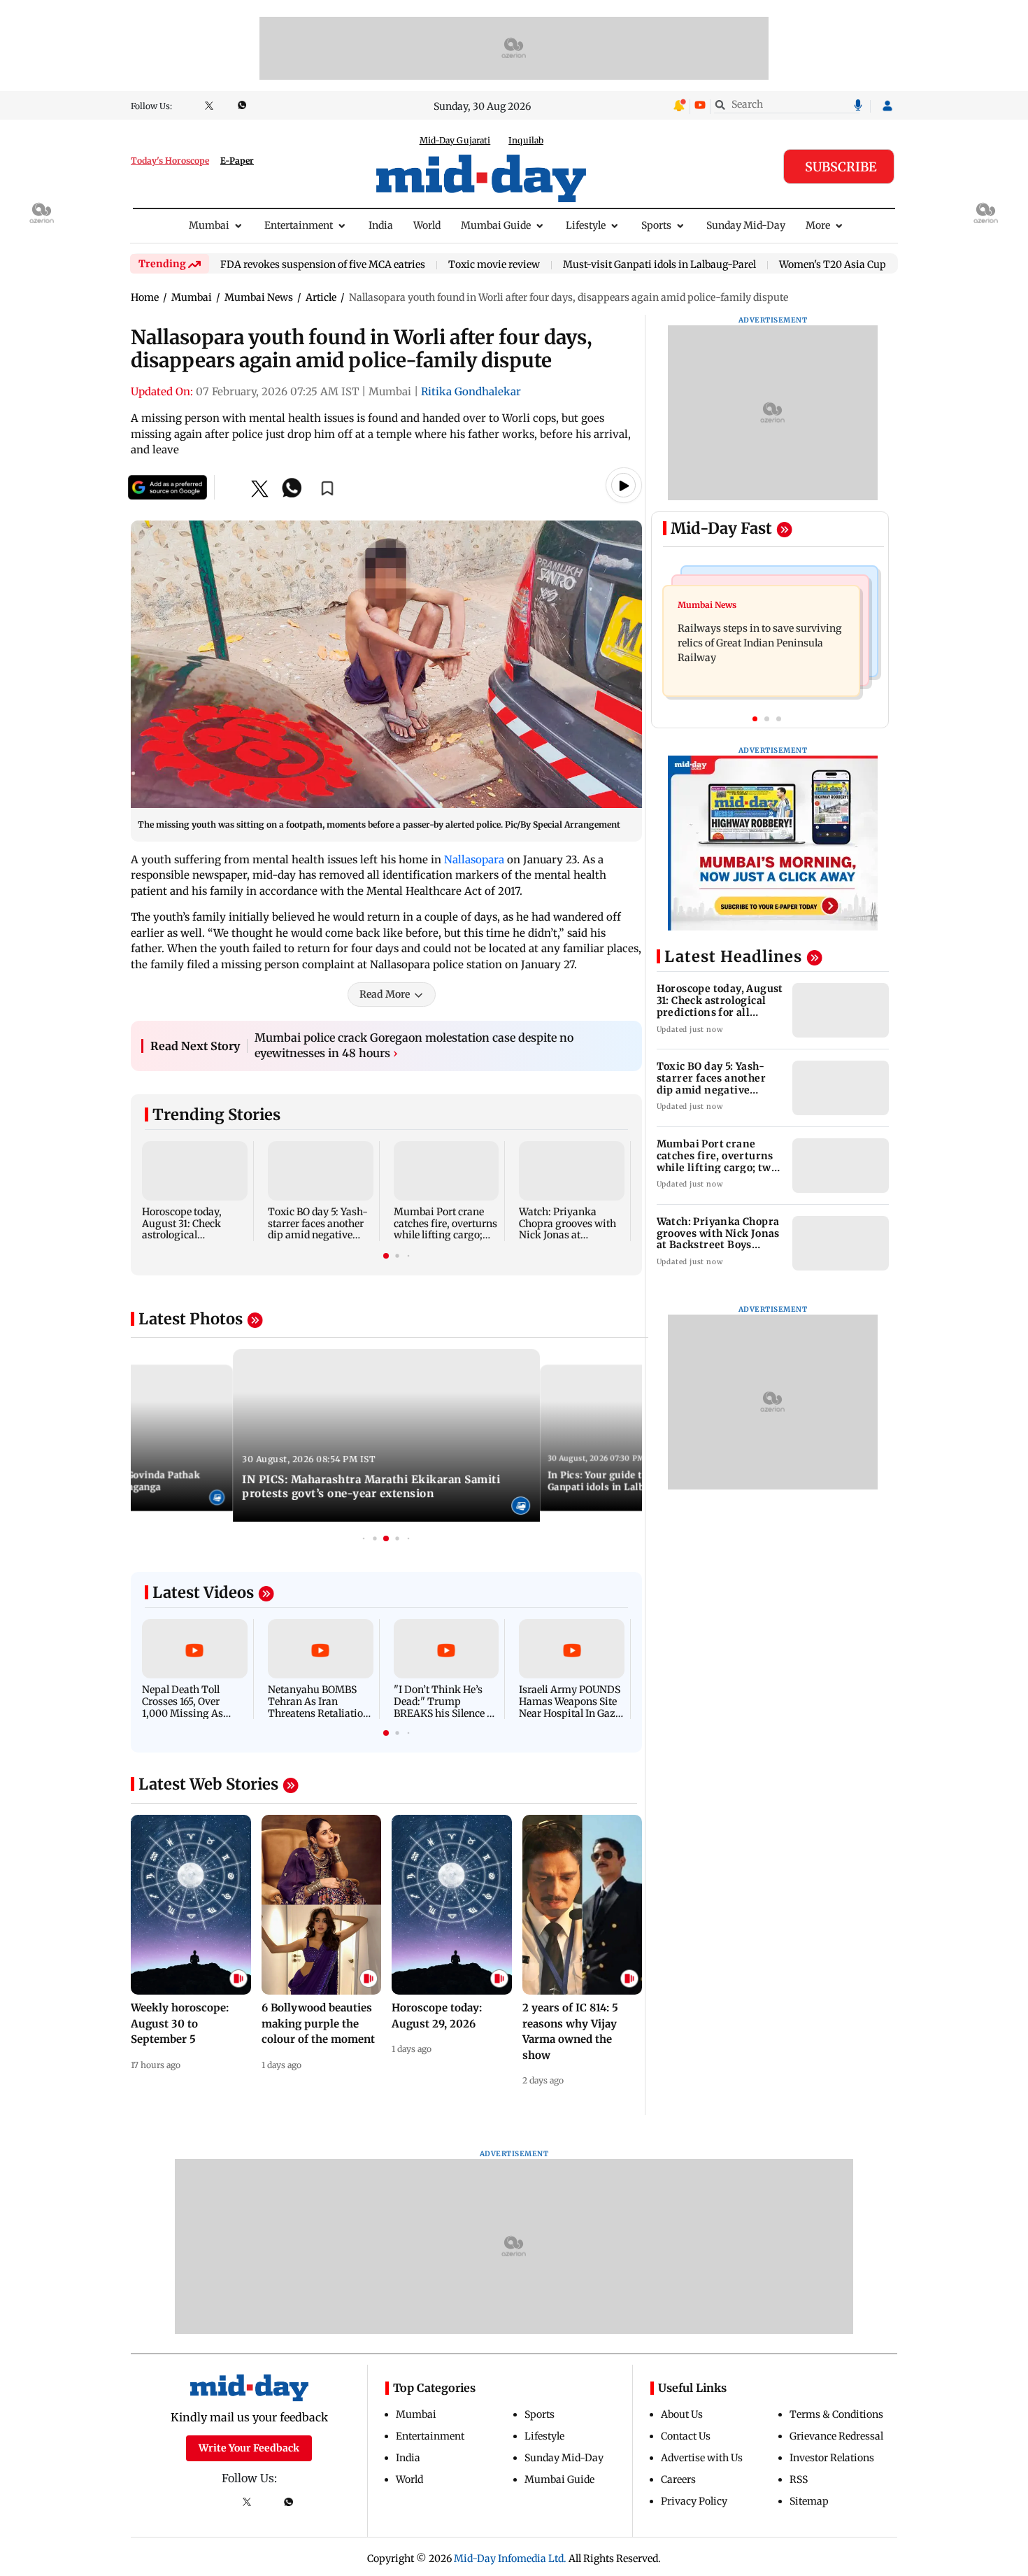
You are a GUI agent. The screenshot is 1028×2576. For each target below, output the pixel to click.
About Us (682, 2414)
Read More (385, 994)
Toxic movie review (494, 265)
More (818, 225)
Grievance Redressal (836, 2436)
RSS (799, 2479)
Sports (656, 225)
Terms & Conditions (836, 2414)
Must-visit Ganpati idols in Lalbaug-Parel (659, 265)
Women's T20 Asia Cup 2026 (845, 265)
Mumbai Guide (496, 225)
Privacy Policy (694, 2501)
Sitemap (809, 2501)
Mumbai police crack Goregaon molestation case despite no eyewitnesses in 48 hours (414, 1045)
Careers (678, 2479)
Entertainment (299, 225)
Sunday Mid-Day (746, 225)
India (381, 225)
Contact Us (686, 2436)
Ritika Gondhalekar (471, 391)
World (427, 225)
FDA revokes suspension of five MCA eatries (323, 265)
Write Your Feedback (249, 2448)
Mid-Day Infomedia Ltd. (510, 2559)
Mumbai (209, 225)
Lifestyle (586, 225)
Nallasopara (476, 859)
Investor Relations (832, 2458)
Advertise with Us (702, 2458)
